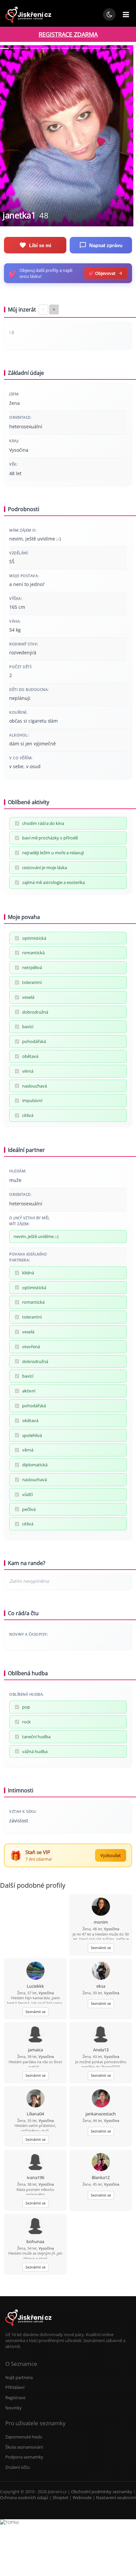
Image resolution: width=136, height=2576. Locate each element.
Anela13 (101, 2050)
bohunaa (35, 2241)
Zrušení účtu (17, 2467)
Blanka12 (101, 2177)
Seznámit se (101, 1948)
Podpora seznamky (24, 2457)
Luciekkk (35, 1986)
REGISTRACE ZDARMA (68, 34)
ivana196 (35, 2177)
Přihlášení (15, 2387)
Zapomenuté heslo (24, 2437)
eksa (101, 1986)
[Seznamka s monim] (101, 1907)
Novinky (14, 2408)
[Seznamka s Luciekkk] (35, 1971)
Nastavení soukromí (116, 2497)
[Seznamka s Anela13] (101, 2035)
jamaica (35, 2050)
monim (101, 1922)
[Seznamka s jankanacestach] (101, 2099)
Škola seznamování (24, 2447)
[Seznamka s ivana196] (35, 2163)
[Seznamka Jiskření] (28, 2329)
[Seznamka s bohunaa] (35, 2227)
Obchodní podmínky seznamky (102, 2492)
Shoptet (60, 2497)
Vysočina (112, 1929)
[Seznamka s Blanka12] (101, 2163)
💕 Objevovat (102, 273)
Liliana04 (35, 2114)
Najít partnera (19, 2377)
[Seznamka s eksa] (101, 1971)
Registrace (15, 2397)
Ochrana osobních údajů (24, 2497)
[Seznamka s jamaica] (35, 2035)
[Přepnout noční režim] (109, 15)
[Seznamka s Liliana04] (35, 2099)
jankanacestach (101, 2114)
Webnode (82, 2497)
